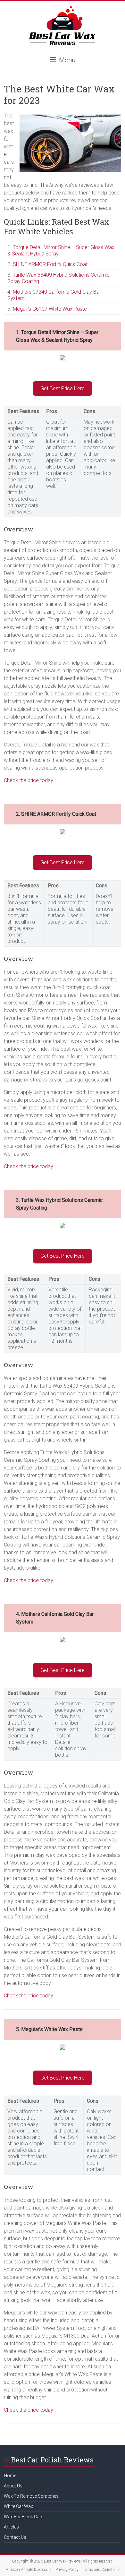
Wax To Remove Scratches (31, 2496)
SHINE (21, 264)
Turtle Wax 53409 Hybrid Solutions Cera (57, 275)
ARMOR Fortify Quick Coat (58, 264)
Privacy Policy (67, 2570)
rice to (38, 1166)
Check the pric (20, 780)
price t (35, 1580)
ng (36, 281)
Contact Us (15, 2537)
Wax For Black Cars (24, 2517)
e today (45, 780)
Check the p (17, 1166)
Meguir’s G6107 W (33, 309)
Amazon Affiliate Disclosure (29, 2570)
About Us (13, 2486)
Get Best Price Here (63, 388)
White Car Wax (18, 2506)
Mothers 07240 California (41, 292)
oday (47, 1580)
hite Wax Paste (71, 309)
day (49, 1166)
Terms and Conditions (101, 2570)
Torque (21, 247)
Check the (16, 1580)
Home (10, 2476)
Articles (11, 2527)
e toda (43, 2410)
